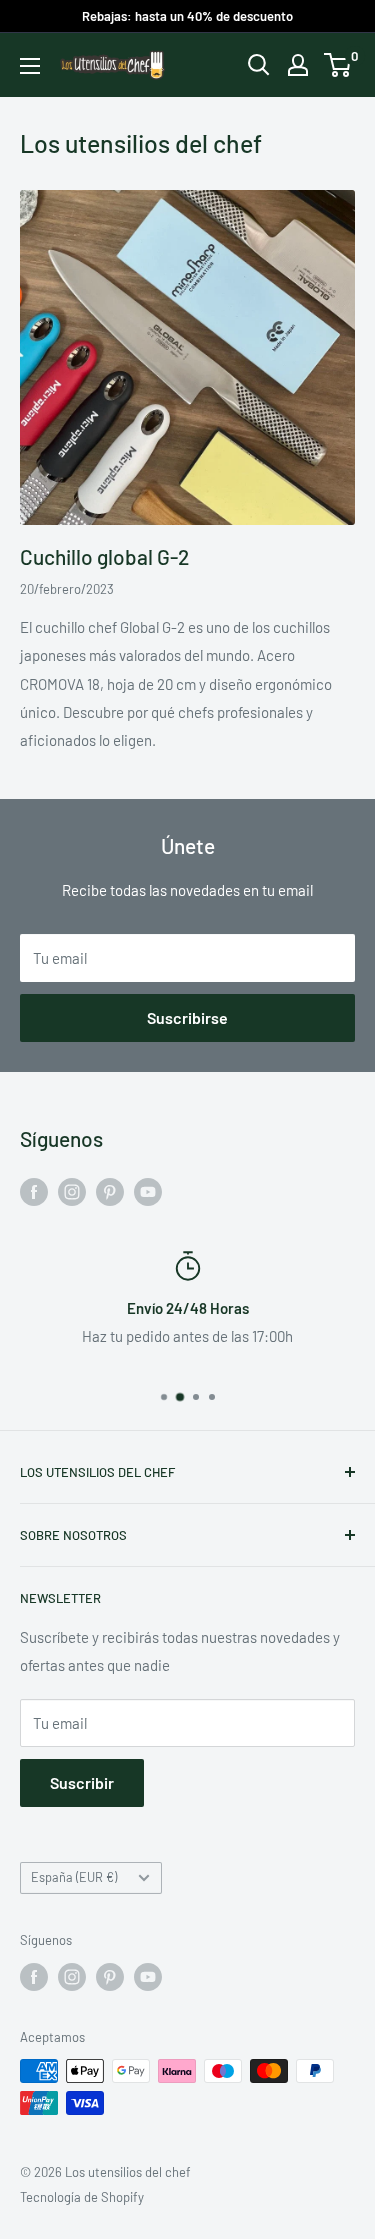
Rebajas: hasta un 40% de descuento (187, 16)
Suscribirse (187, 1017)
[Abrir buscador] (259, 65)
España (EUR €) (74, 1877)
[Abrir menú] (30, 66)
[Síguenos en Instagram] (72, 1191)
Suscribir (82, 1782)
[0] (338, 65)
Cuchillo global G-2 (104, 556)
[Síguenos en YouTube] (148, 1191)
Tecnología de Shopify (82, 2197)
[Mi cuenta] (298, 65)
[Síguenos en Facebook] (34, 1191)
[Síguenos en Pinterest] (110, 1191)
